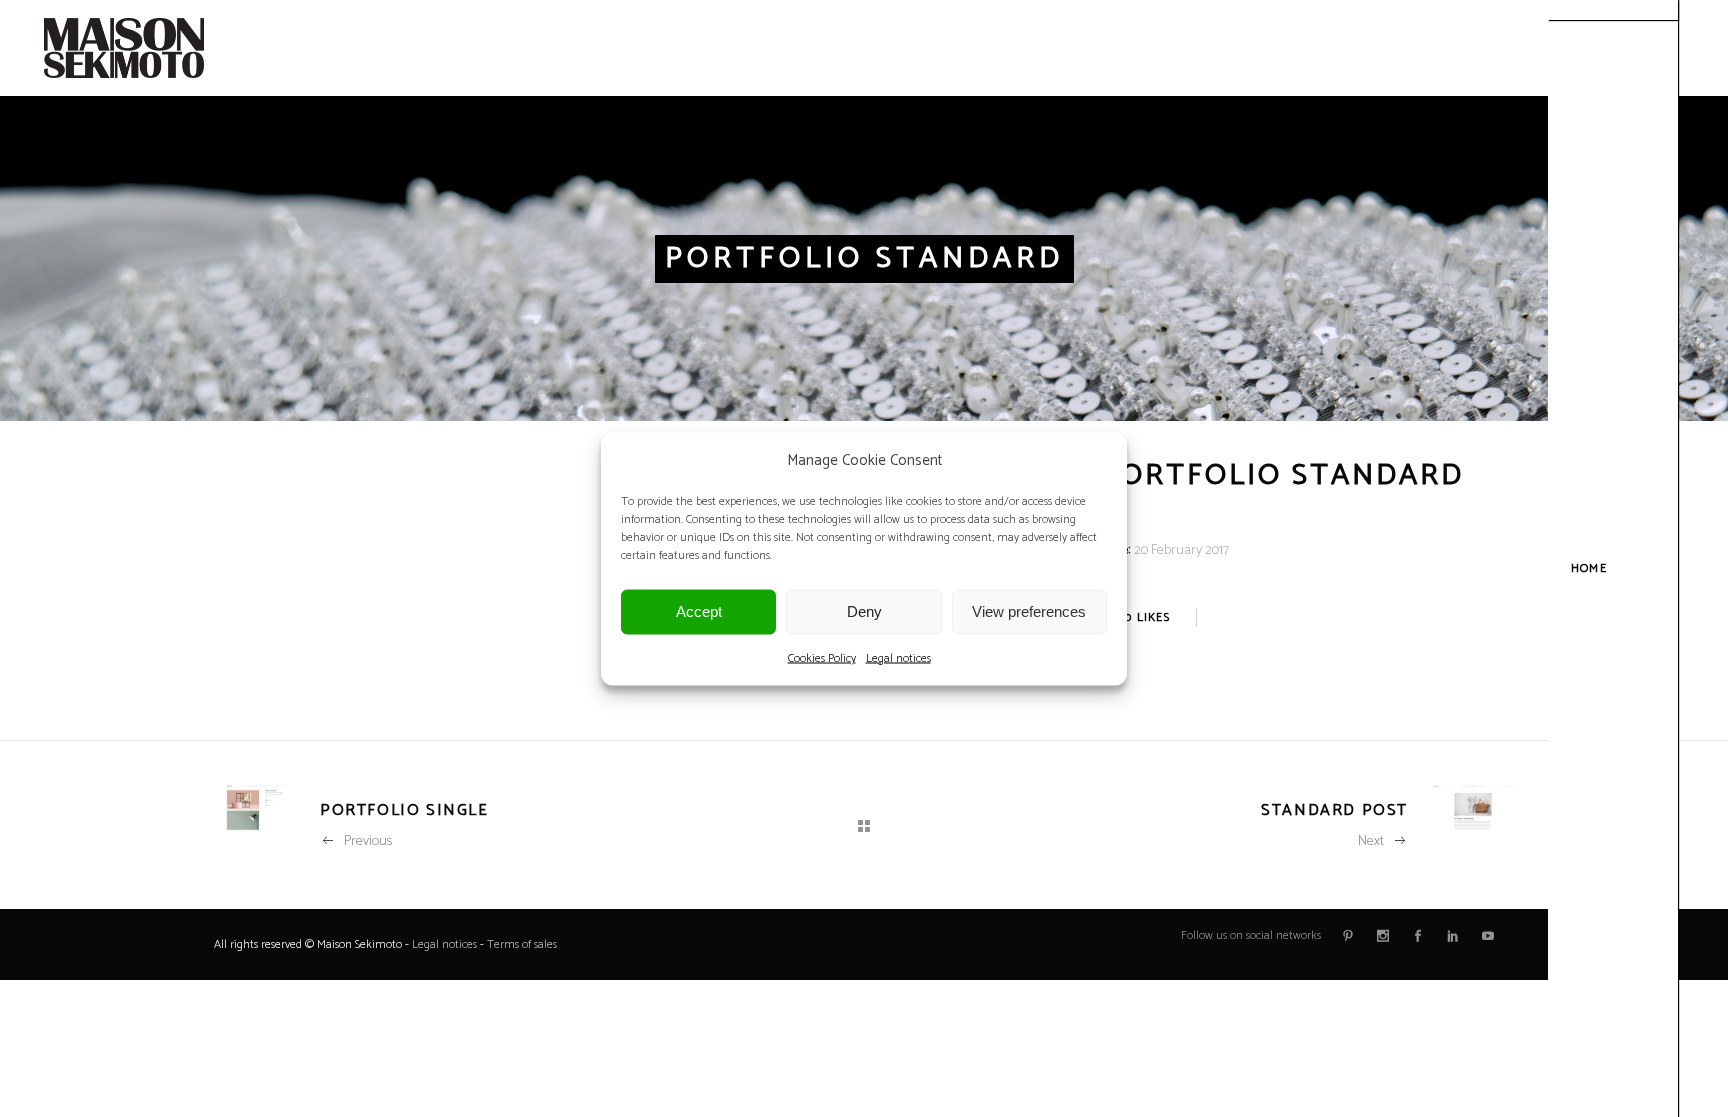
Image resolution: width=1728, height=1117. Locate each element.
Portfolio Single (404, 810)
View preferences (1029, 611)
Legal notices (898, 657)
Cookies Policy (822, 657)
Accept (699, 611)
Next (1371, 841)
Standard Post (1334, 810)
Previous (368, 841)
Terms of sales (522, 944)
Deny (864, 611)
